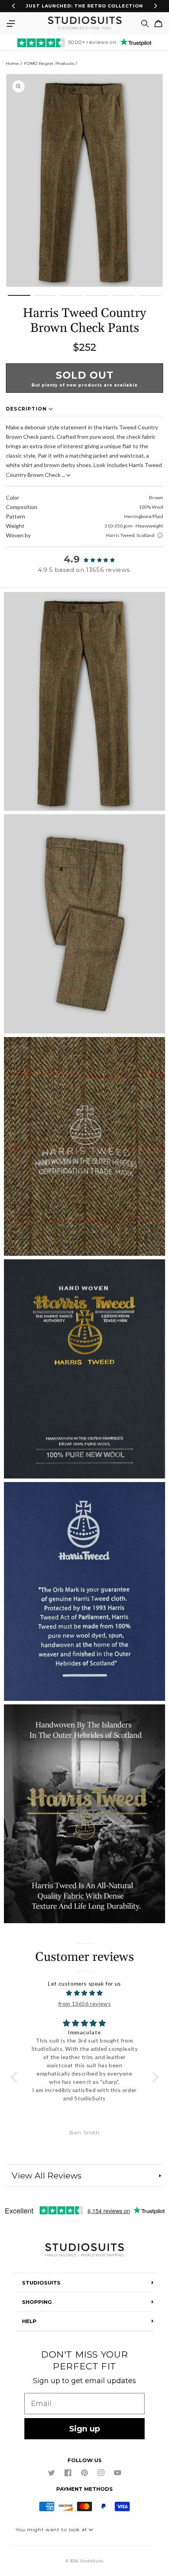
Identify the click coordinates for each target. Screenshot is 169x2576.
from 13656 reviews (85, 2003)
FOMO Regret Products (49, 63)
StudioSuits (92, 2561)
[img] (85, 1993)
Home (12, 63)
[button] (11, 24)
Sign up (85, 2429)
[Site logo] (84, 2251)
